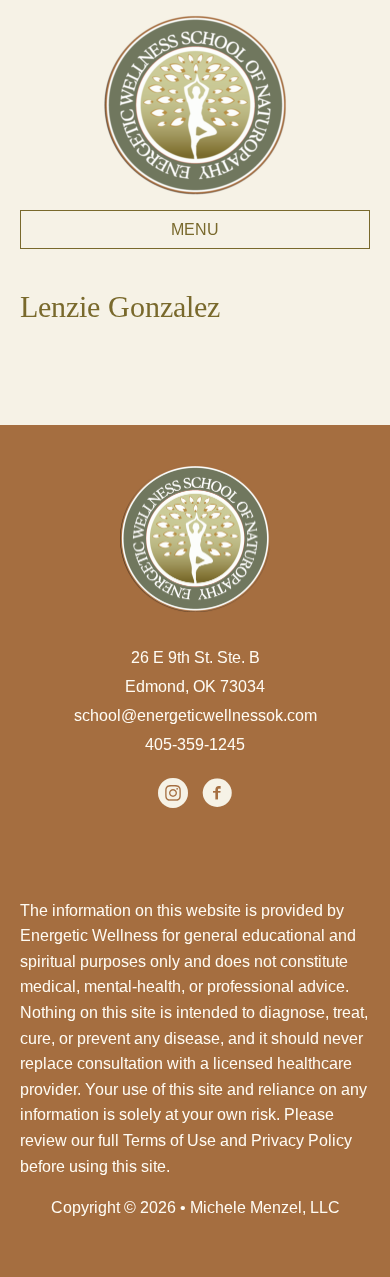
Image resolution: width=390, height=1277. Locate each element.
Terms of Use (169, 1140)
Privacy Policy (301, 1140)
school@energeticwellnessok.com (195, 715)
